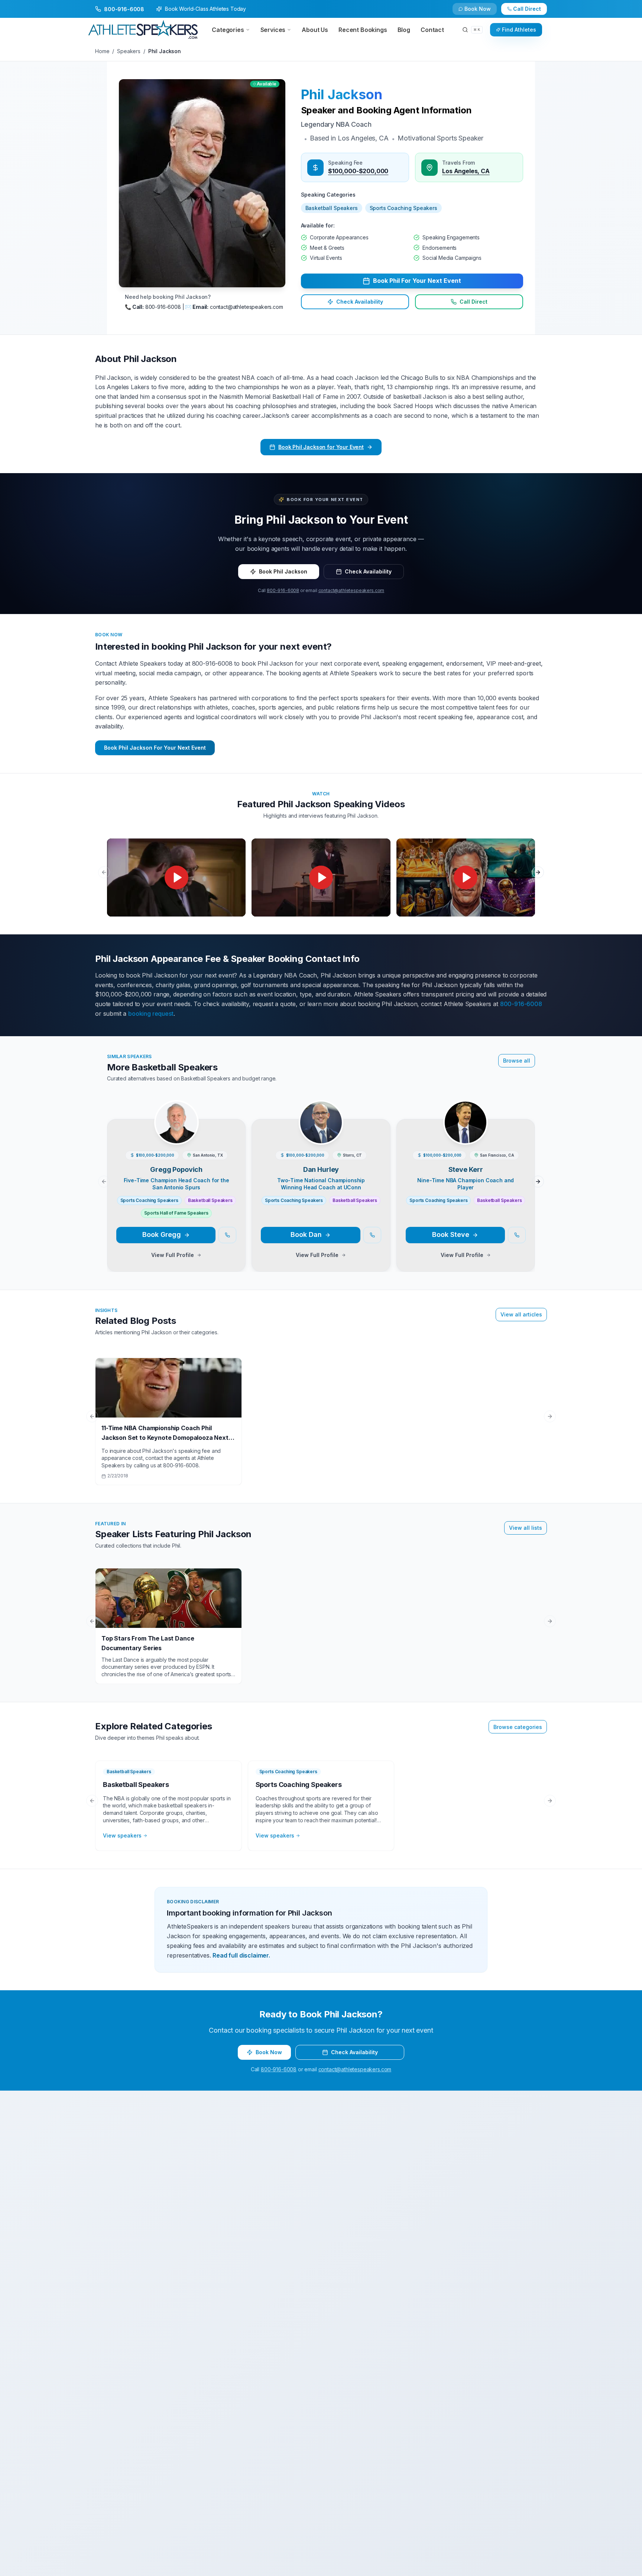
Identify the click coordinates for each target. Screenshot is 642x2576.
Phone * (194, 1252)
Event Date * (200, 1311)
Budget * (335, 1281)
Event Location (203, 1281)
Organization (341, 1252)
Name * (194, 1222)
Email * (333, 1222)
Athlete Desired (344, 1311)
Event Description (207, 1340)
